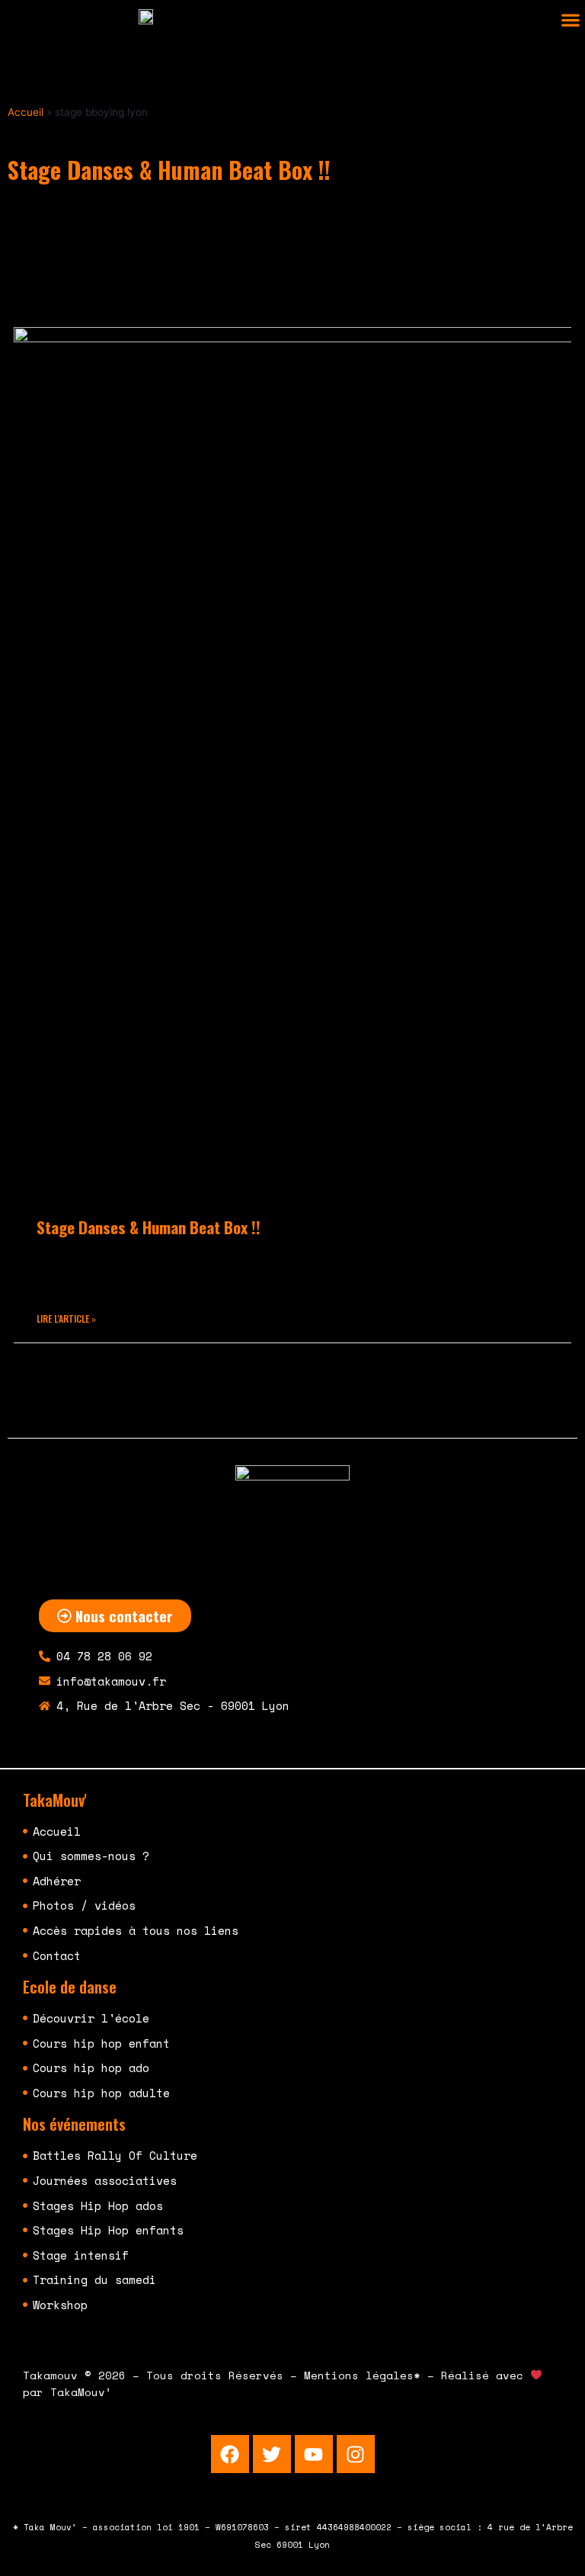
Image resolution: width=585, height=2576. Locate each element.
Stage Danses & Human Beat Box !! (149, 1227)
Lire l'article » (66, 1318)
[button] (570, 20)
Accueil (26, 112)
